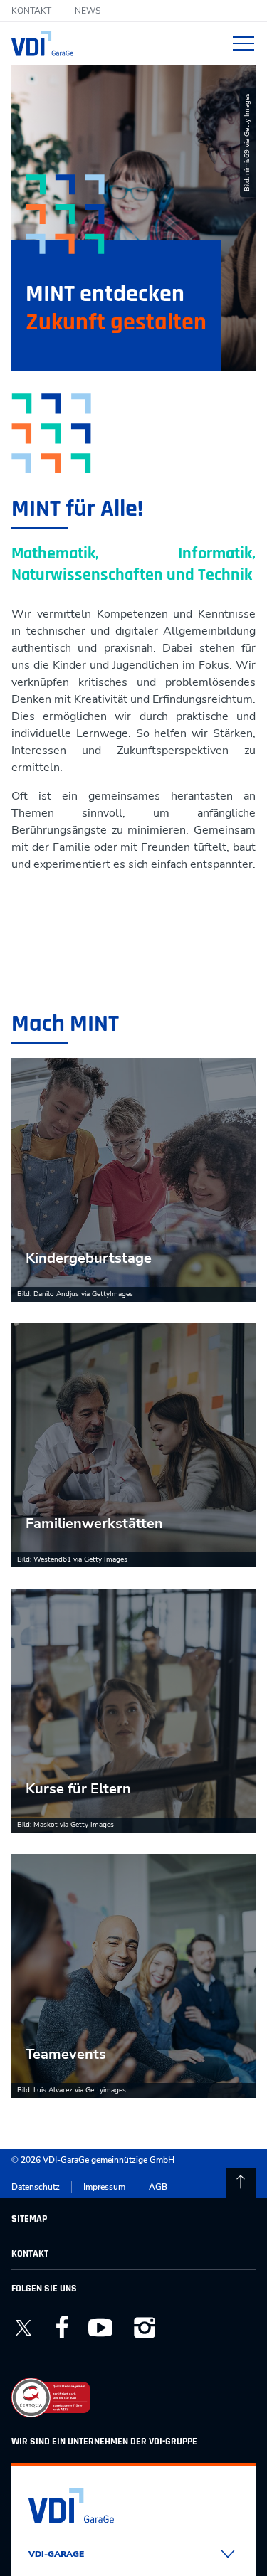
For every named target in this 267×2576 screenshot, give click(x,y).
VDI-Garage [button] (56, 2554)
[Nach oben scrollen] (241, 2183)
